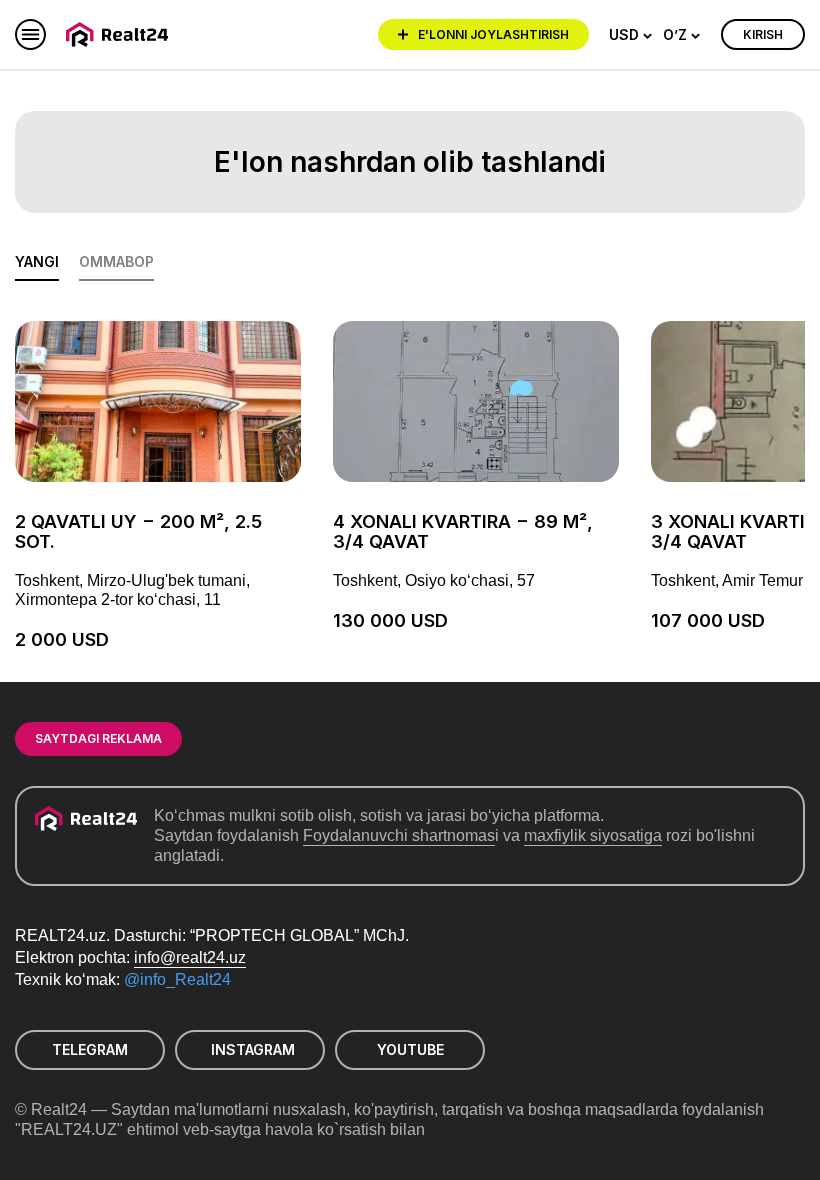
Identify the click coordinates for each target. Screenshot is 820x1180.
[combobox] (631, 35)
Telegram (90, 1049)
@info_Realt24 (177, 979)
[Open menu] (30, 34)
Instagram (253, 1049)
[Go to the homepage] (120, 34)
